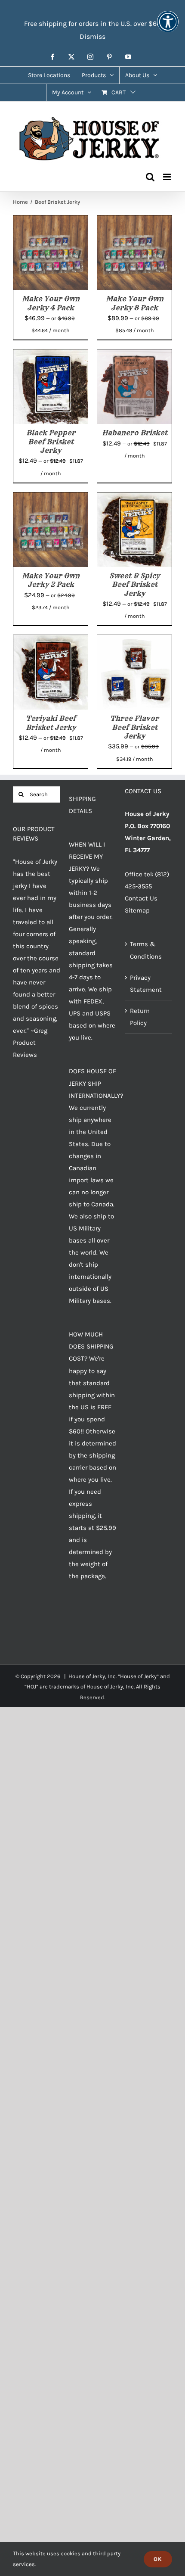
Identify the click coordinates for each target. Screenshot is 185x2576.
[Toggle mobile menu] (168, 177)
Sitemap (137, 910)
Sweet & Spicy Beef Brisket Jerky (134, 584)
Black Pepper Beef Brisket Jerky (51, 441)
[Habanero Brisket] (134, 355)
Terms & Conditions (146, 950)
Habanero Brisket (135, 433)
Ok (158, 2559)
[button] (168, 27)
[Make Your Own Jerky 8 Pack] (134, 221)
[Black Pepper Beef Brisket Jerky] (51, 355)
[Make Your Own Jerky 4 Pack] (51, 221)
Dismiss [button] (92, 36)
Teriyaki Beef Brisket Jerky (51, 723)
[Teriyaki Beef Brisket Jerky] (51, 641)
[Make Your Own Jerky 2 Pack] (51, 498)
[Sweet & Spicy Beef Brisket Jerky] (134, 498)
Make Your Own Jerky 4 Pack (51, 303)
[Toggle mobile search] (150, 177)
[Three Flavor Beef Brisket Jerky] (134, 641)
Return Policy (140, 1017)
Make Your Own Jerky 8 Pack (135, 303)
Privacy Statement (146, 984)
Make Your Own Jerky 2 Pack (51, 580)
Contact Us (141, 898)
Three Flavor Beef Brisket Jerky (134, 727)
